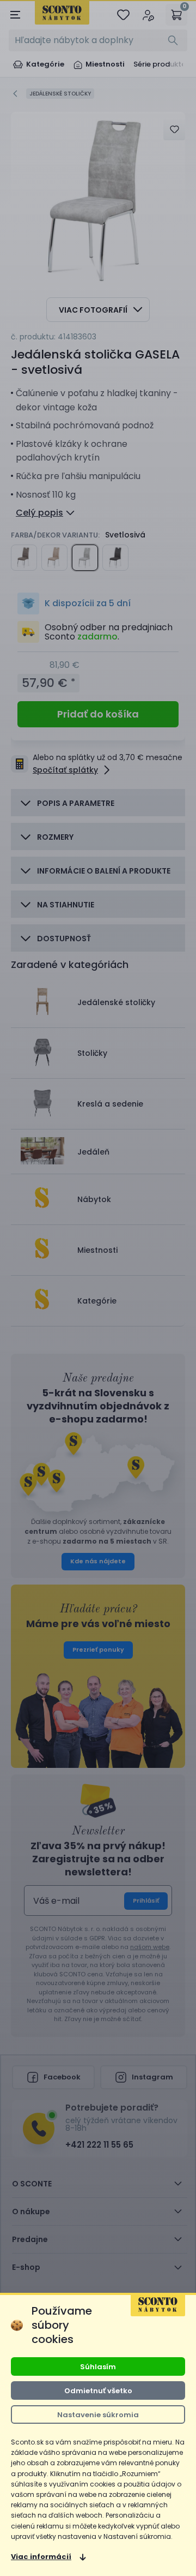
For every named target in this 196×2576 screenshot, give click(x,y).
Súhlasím (98, 2367)
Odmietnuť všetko (98, 2391)
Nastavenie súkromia (98, 2415)
